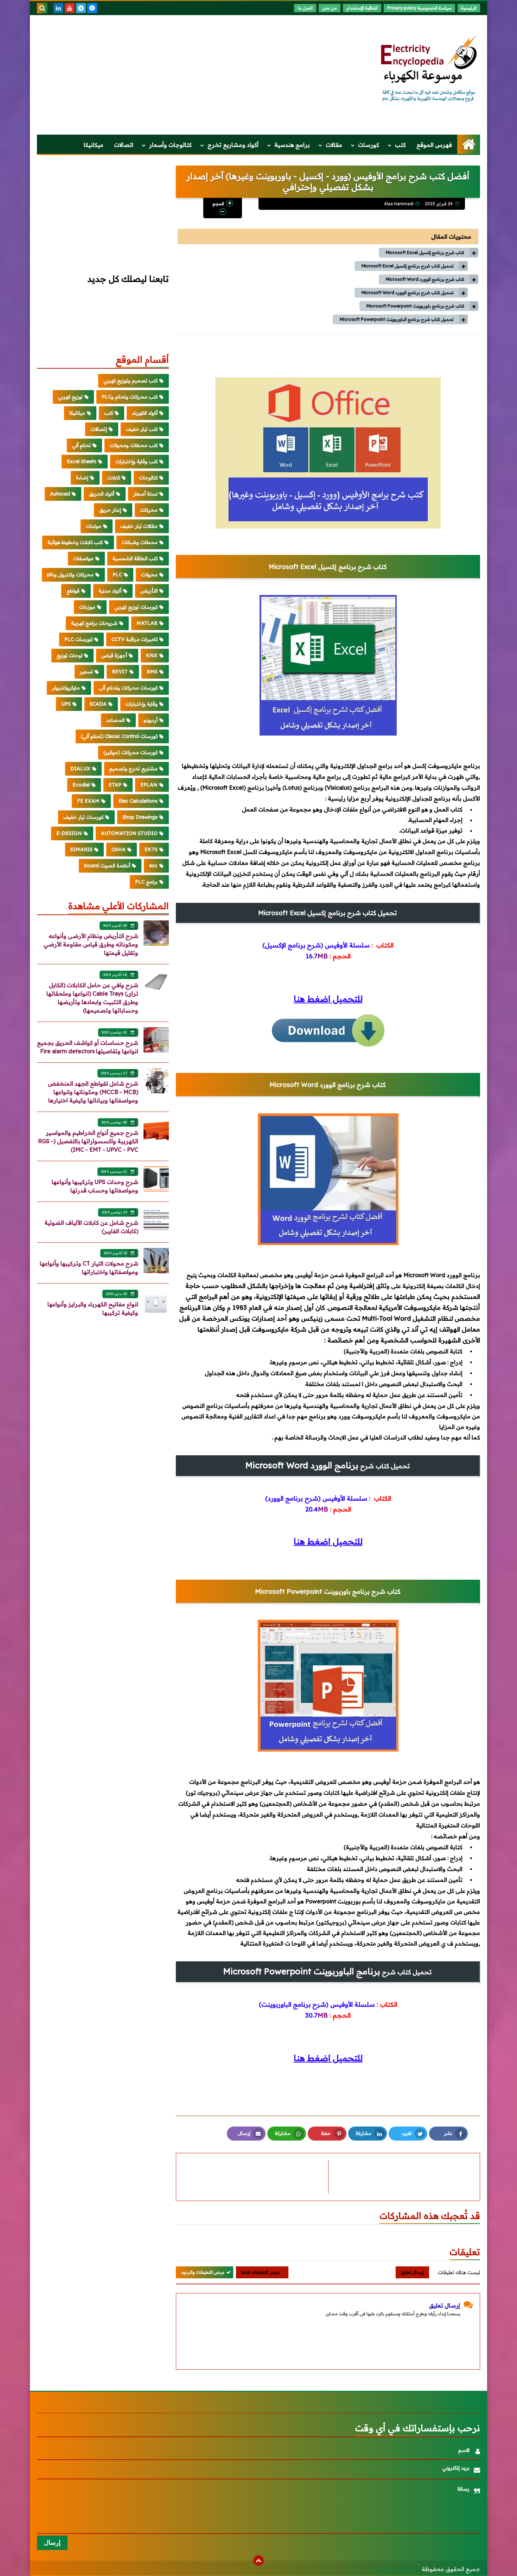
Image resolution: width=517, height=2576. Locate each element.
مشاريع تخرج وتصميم (133, 769)
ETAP (115, 785)
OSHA (119, 849)
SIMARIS (81, 849)
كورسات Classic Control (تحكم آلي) (119, 736)
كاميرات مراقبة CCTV (135, 639)
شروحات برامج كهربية (94, 623)
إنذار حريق (110, 510)
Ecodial (81, 785)
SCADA (98, 704)
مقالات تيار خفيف (139, 526)
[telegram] (81, 8)
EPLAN (149, 785)
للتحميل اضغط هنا (328, 999)
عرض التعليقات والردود (203, 2272)
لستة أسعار (145, 494)
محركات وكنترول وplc (70, 575)
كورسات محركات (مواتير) (130, 752)
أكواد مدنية (110, 591)
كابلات (114, 478)
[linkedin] (58, 8)
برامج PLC (146, 882)
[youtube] (70, 8)
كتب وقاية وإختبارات (136, 461)
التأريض (149, 591)
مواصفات (83, 558)
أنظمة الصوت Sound (107, 866)
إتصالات (99, 429)
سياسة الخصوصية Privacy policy (419, 8)
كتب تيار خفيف (142, 429)
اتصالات (124, 145)
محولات (149, 575)
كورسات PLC (78, 639)
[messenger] (92, 8)
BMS (152, 672)
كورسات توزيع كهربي (136, 607)
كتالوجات (148, 478)
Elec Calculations (138, 801)
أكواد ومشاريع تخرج (233, 145)
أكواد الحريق (102, 494)
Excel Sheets (82, 461)
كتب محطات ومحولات (134, 445)
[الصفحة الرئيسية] (469, 144)
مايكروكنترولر (66, 688)
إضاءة (82, 478)
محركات (149, 510)
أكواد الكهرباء (145, 413)
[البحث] (42, 8)
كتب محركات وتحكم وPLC (130, 397)
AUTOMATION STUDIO (129, 833)
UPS (66, 704)
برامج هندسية (292, 145)
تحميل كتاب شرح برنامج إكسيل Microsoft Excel (408, 266)
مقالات (334, 145)
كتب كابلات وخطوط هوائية (75, 542)
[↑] (258, 2561)
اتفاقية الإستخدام (362, 8)
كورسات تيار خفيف (83, 817)
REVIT (120, 672)
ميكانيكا (94, 145)
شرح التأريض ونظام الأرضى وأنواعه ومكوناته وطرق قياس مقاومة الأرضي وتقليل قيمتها (91, 944)
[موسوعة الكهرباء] (429, 69)
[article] (256, 2177)
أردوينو (151, 720)
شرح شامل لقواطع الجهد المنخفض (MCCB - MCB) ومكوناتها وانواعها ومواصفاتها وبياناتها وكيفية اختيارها (93, 1092)
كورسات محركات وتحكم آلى (128, 688)
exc (153, 866)
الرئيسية (469, 8)
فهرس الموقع (434, 145)
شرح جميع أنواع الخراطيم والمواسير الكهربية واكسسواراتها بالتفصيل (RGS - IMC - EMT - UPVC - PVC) (88, 1141)
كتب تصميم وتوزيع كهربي (130, 381)
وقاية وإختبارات (142, 704)
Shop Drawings (140, 817)
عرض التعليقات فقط (260, 2272)
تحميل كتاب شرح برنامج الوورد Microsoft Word (408, 293)
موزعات (87, 607)
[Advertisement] (165, 75)
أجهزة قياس (114, 655)
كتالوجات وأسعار (170, 145)
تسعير (86, 672)
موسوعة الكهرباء (393, 2569)
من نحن (330, 8)
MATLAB (147, 623)
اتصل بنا (305, 8)
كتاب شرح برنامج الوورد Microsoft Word (425, 279)
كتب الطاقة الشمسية (135, 558)
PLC (117, 575)
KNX (152, 655)
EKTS (151, 849)
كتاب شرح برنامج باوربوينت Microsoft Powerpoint (415, 306)
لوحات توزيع (69, 655)
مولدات (94, 526)
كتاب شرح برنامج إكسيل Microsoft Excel (425, 253)
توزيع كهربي (70, 397)
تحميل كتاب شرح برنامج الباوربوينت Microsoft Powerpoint (397, 319)
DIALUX (80, 769)
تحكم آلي (81, 445)
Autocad (60, 494)
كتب (400, 145)
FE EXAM (88, 801)
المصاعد (115, 720)
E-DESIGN (69, 833)
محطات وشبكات (140, 542)
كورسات (369, 145)
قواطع (73, 591)
